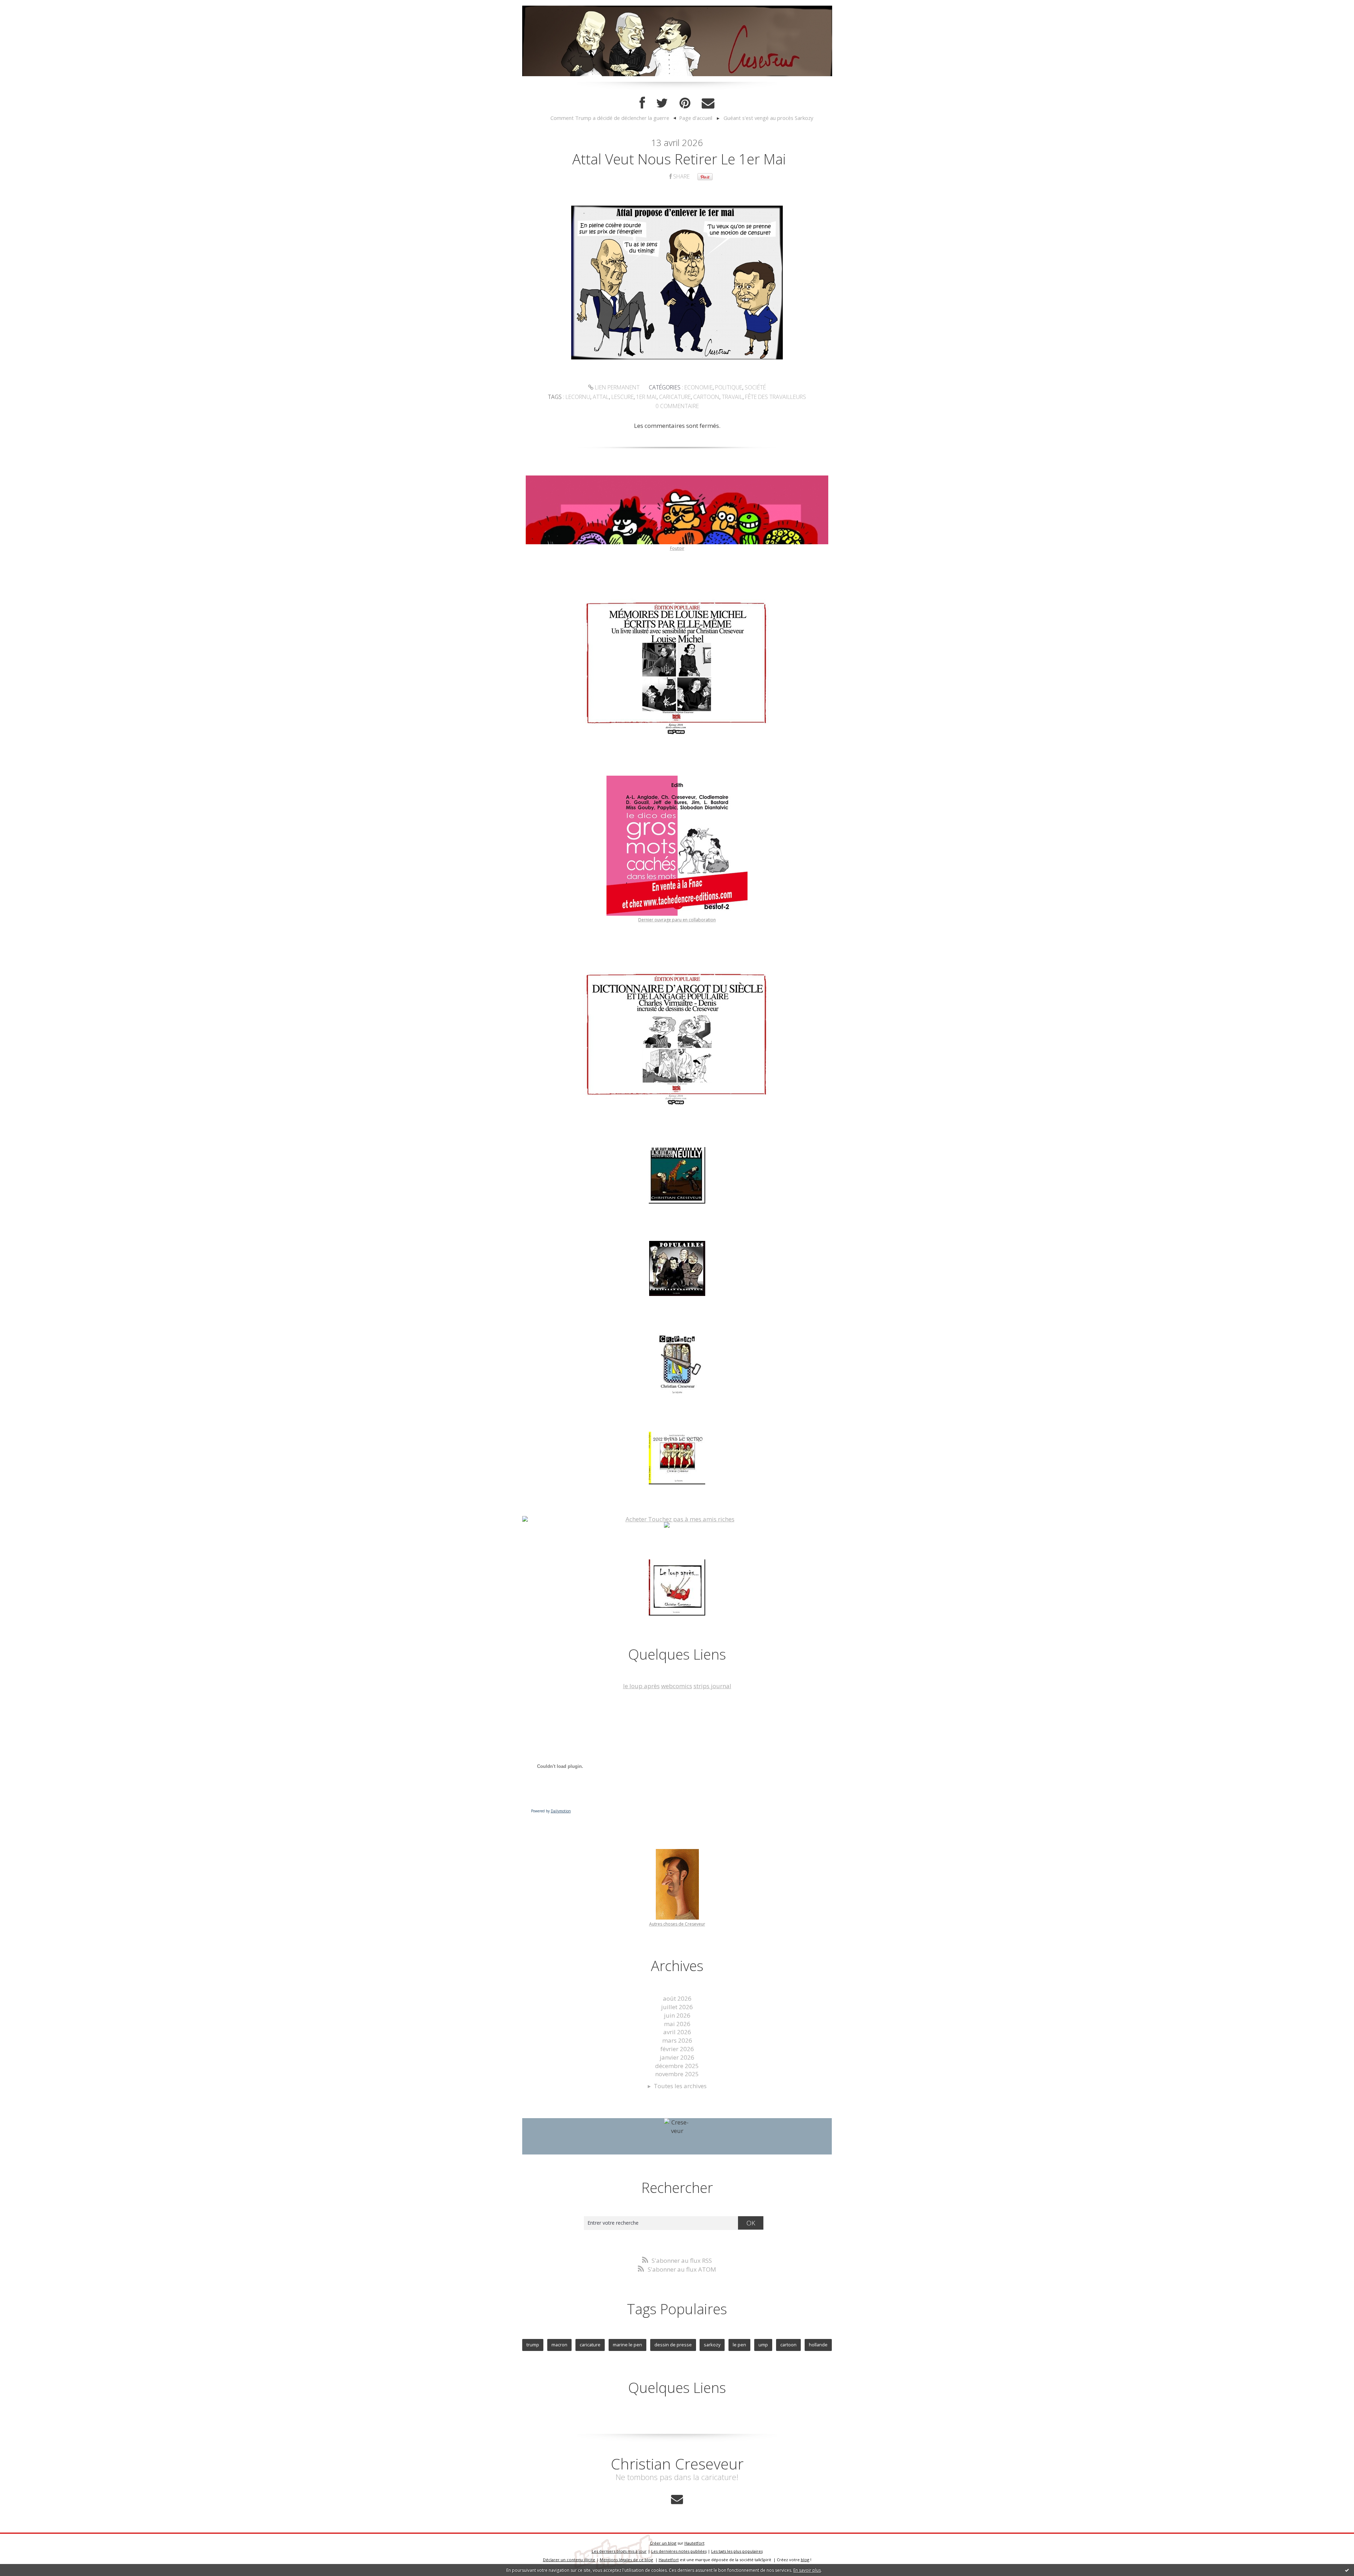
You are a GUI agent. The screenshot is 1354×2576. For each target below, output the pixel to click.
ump (763, 2345)
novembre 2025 (677, 2074)
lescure (623, 397)
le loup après (641, 1686)
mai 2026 (677, 2024)
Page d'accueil (696, 118)
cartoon (706, 397)
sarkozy (712, 2345)
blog (805, 2560)
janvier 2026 (677, 2057)
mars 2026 (677, 2040)
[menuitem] (613, 118)
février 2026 (677, 2049)
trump (533, 2345)
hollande (818, 2345)
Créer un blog (663, 2543)
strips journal (712, 1686)
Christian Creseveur (677, 2464)
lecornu (578, 397)
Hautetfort (694, 2543)
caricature (675, 397)
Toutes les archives (680, 2086)
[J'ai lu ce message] (1347, 2570)
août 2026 (677, 1998)
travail (732, 397)
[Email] (708, 103)
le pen (739, 2345)
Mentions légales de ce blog (626, 2560)
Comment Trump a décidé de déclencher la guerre (610, 118)
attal (601, 397)
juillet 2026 (677, 2007)
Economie (699, 387)
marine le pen (627, 2345)
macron (559, 2345)
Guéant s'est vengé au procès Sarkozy (768, 118)
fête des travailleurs (776, 397)
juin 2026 (677, 2015)
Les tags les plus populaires (737, 2551)
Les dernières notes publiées (679, 2551)
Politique (729, 387)
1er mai (646, 397)
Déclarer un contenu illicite (569, 2560)
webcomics (677, 1686)
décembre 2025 (677, 2066)
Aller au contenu (27, 7)
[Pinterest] (685, 103)
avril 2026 (677, 2032)
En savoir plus (807, 2570)
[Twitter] (662, 103)
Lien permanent (617, 387)
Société (755, 387)
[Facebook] (642, 103)
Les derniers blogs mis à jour (619, 2551)
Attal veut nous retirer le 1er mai (679, 159)
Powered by (551, 1811)
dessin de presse (673, 2345)
